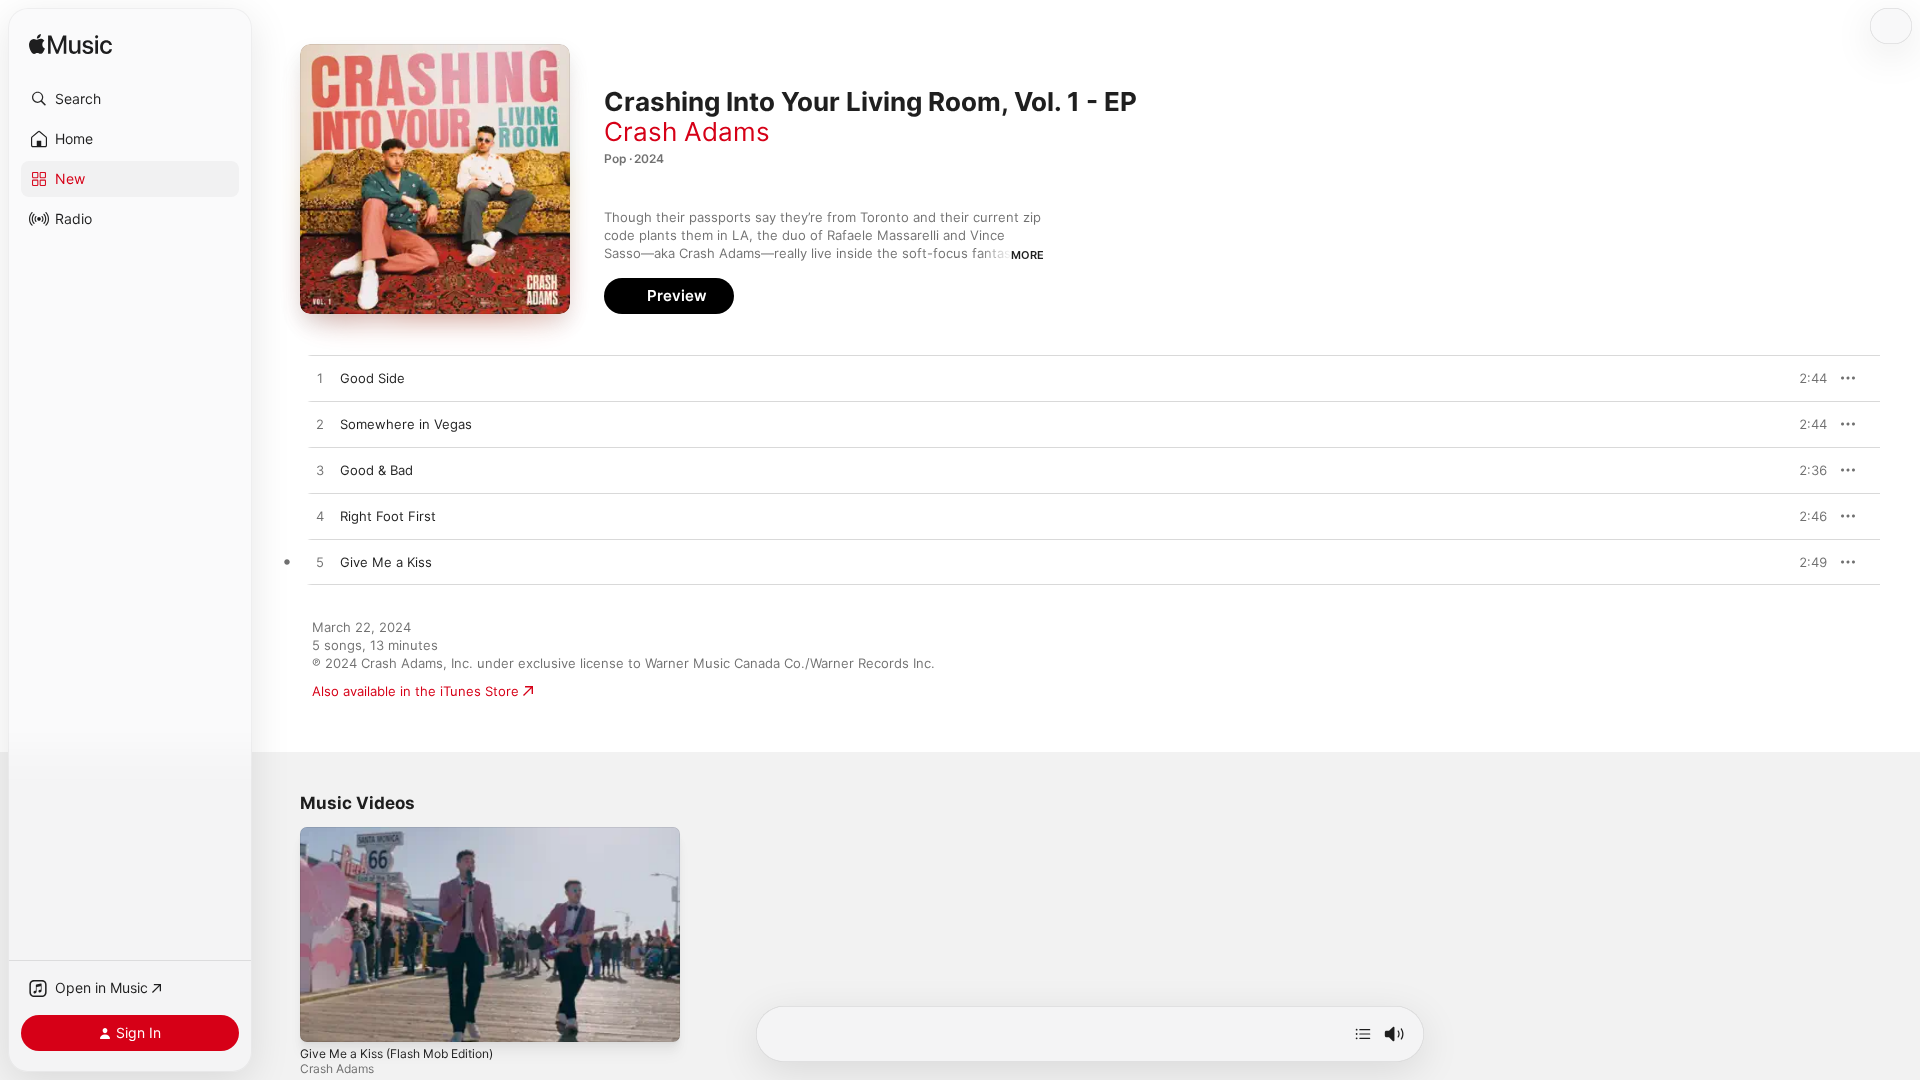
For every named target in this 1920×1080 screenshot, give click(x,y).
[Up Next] (1363, 1034)
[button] (130, 99)
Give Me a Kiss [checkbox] (386, 562)
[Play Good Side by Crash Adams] (320, 379)
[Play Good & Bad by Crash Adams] (320, 471)
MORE (1027, 255)
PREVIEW (1805, 378)
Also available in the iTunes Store (415, 691)
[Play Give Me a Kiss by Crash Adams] (320, 563)
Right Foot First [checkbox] (388, 516)
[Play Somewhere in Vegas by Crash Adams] (320, 425)
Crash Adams (687, 131)
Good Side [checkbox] (372, 378)
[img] (70, 45)
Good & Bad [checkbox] (376, 470)
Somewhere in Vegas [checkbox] (406, 424)
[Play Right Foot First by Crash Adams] (320, 517)
